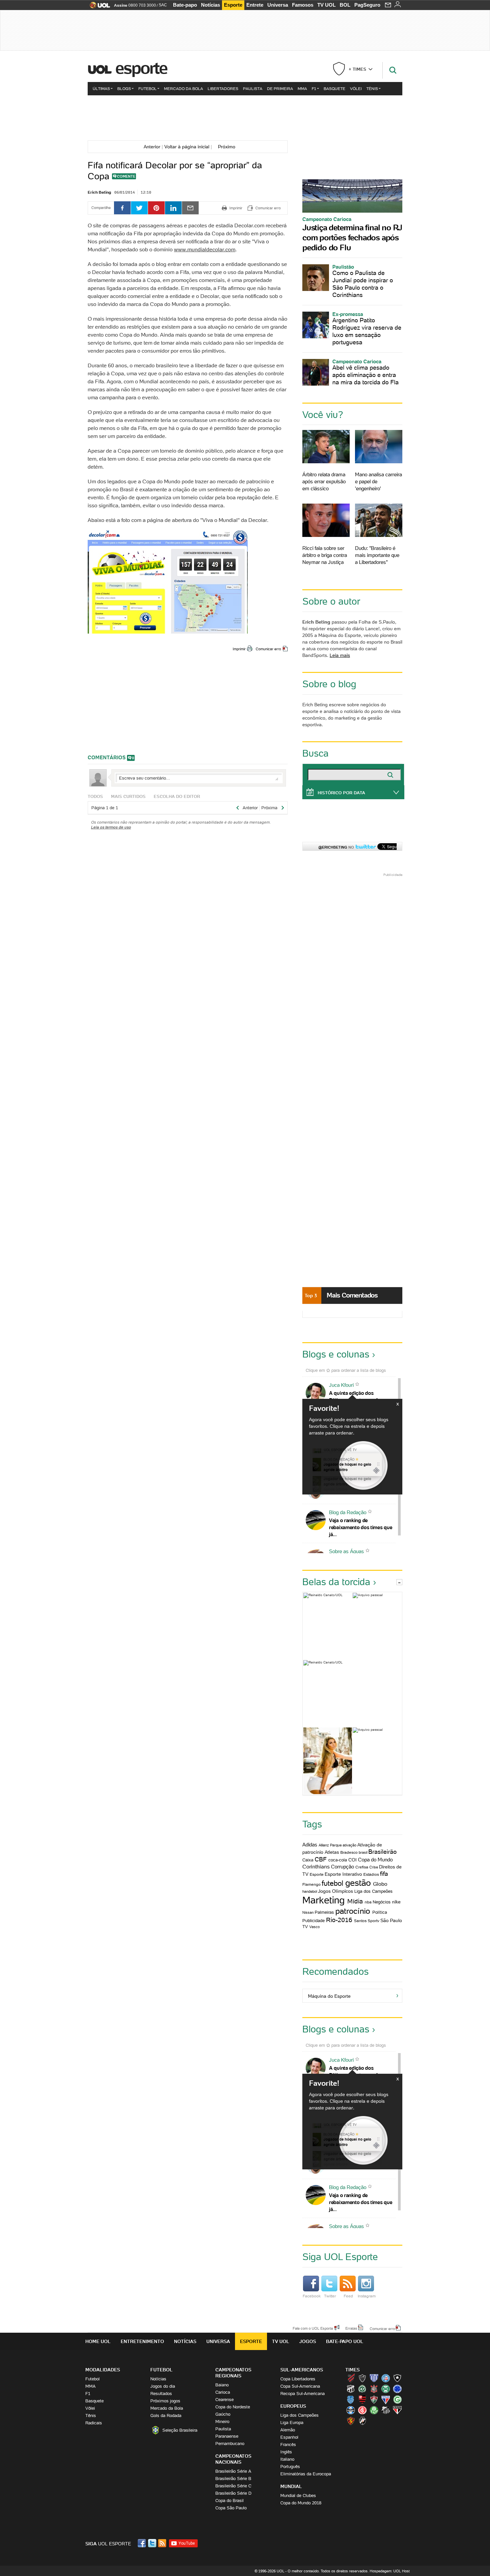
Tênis (372, 88)
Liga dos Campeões (373, 1891)
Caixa (308, 1860)
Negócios (382, 1902)
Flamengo (311, 1884)
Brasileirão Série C (233, 2486)
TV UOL (326, 5)
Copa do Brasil (229, 2501)
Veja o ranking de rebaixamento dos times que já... (360, 1527)
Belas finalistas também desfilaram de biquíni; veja (377, 1626)
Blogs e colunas (336, 1354)
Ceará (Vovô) (351, 2389)
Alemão (288, 2430)
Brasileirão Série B (233, 2479)
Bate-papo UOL (345, 2341)
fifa (384, 1874)
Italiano (287, 2459)
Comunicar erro (268, 649)
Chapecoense (362, 2389)
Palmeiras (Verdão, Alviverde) (374, 2410)
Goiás (397, 2399)
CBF (321, 1859)
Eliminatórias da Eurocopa (306, 2474)
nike (396, 1902)
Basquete (334, 88)
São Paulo (391, 1920)
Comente (126, 176)
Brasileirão (382, 1852)
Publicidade (313, 1921)
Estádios (371, 1874)
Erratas (351, 2328)
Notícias (210, 5)
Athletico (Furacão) (351, 2378)
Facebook (312, 2296)
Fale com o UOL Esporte (313, 2328)
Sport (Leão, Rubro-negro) (351, 2421)
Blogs (124, 88)
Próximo (229, 147)
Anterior (151, 147)
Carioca (223, 2392)
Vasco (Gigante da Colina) (362, 2421)
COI (352, 1860)
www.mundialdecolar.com (205, 249)
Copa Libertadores (298, 2379)
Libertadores (223, 88)
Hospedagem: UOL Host (390, 2571)
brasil (363, 1852)
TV (305, 1927)
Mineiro (222, 2422)
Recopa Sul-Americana (302, 2394)
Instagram (367, 2296)
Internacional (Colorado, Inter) (362, 2410)
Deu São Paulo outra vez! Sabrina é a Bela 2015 (352, 1693)
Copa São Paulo (231, 2508)
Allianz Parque (330, 1845)
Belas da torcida (336, 1582)
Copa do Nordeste (233, 2407)
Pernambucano (230, 2444)
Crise (374, 1867)
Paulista (253, 88)
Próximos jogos (165, 2401)
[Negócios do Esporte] (245, 117)
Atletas (332, 1852)
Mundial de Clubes (298, 2496)
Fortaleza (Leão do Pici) (386, 2399)
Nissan (308, 1912)
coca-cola (338, 1860)
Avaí (374, 2378)
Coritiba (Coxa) (386, 2389)
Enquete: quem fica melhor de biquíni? (328, 1626)
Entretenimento (142, 2341)
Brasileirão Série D (233, 2493)
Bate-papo (185, 5)
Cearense (224, 2400)
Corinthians (316, 1866)
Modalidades (103, 2370)
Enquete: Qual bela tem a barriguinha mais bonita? (377, 1761)
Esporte (233, 5)
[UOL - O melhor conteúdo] (98, 7)
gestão (358, 1883)
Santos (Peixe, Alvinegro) (386, 2410)
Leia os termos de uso (111, 827)
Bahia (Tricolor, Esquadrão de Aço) (386, 2378)
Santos (360, 1921)
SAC (163, 5)
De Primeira (280, 88)
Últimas (101, 88)
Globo (380, 1884)
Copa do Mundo (375, 1860)
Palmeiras (324, 1912)
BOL (345, 5)
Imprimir (239, 649)
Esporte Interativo (343, 1874)
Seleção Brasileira (180, 2430)
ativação (349, 1845)
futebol (332, 1883)
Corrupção (342, 1867)
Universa (278, 5)
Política (380, 1912)
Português (290, 2467)
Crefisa (362, 1867)
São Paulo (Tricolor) (397, 2410)
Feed (348, 2296)
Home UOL (98, 2341)
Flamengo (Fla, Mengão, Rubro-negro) (362, 2399)
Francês (288, 2445)
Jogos (308, 2341)
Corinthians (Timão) (374, 2389)
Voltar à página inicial (187, 147)
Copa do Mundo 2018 (301, 2503)
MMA (302, 88)
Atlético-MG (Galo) (362, 2378)
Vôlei (356, 88)
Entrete (255, 5)
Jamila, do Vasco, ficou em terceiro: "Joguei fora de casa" (328, 1761)
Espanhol (289, 2437)
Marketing (323, 1900)
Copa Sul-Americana (300, 2386)
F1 (314, 88)
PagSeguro (367, 5)
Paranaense (227, 2436)
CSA (351, 2399)
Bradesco (349, 1852)
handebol (310, 1891)
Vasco (314, 1927)
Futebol (147, 88)
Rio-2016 (339, 1920)
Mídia (355, 1901)
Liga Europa (292, 2423)
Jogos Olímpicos (335, 1891)
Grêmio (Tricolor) (351, 2410)
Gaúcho (223, 2414)
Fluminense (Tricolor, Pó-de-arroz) (374, 2399)
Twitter (330, 2296)
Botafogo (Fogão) (397, 2378)
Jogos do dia (163, 2386)
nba (368, 1902)
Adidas (310, 1845)
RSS (163, 2543)
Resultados (161, 2394)
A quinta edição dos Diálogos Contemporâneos (359, 1396)
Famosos (303, 5)
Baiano (222, 2385)
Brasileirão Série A (233, 2471)
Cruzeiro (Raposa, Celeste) (397, 2389)
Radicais (94, 2423)
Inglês (286, 2452)
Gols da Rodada (166, 2416)
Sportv (373, 1921)
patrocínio (353, 1911)
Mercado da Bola (183, 88)
